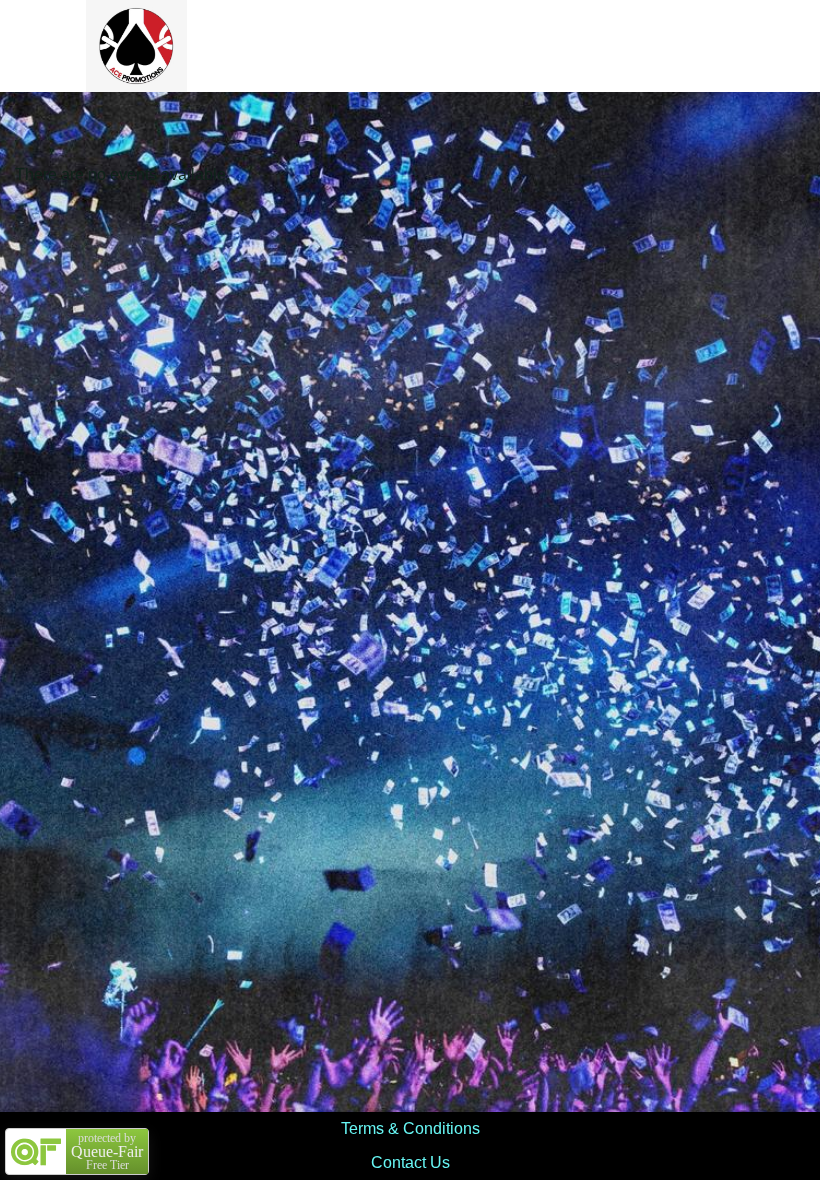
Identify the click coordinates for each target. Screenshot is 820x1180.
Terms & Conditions (410, 1128)
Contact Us (410, 1162)
